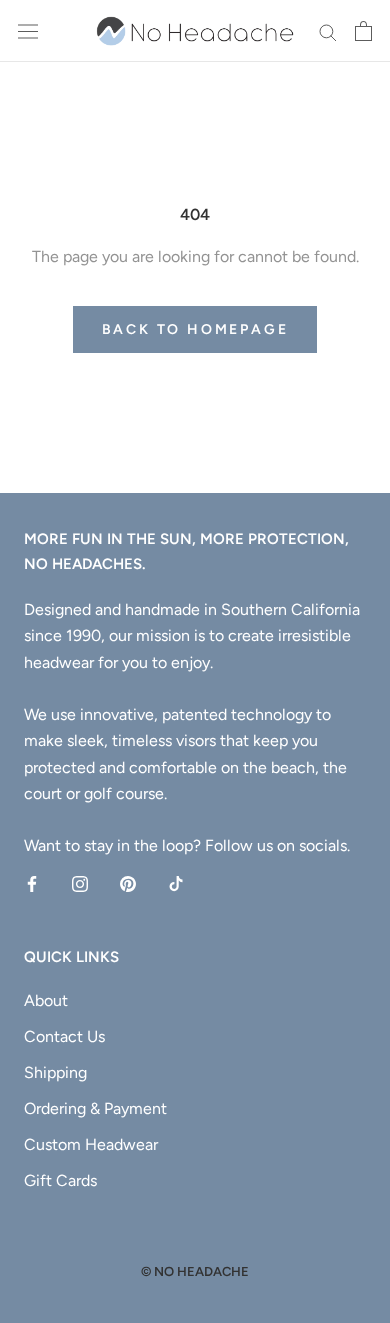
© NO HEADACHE (195, 1271)
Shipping (55, 1072)
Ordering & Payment (95, 1108)
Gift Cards (60, 1180)
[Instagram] (80, 883)
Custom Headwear (91, 1144)
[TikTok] (176, 883)
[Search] (328, 31)
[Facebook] (32, 883)
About (46, 1000)
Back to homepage (195, 329)
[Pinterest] (128, 883)
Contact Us (64, 1036)
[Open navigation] (28, 31)
